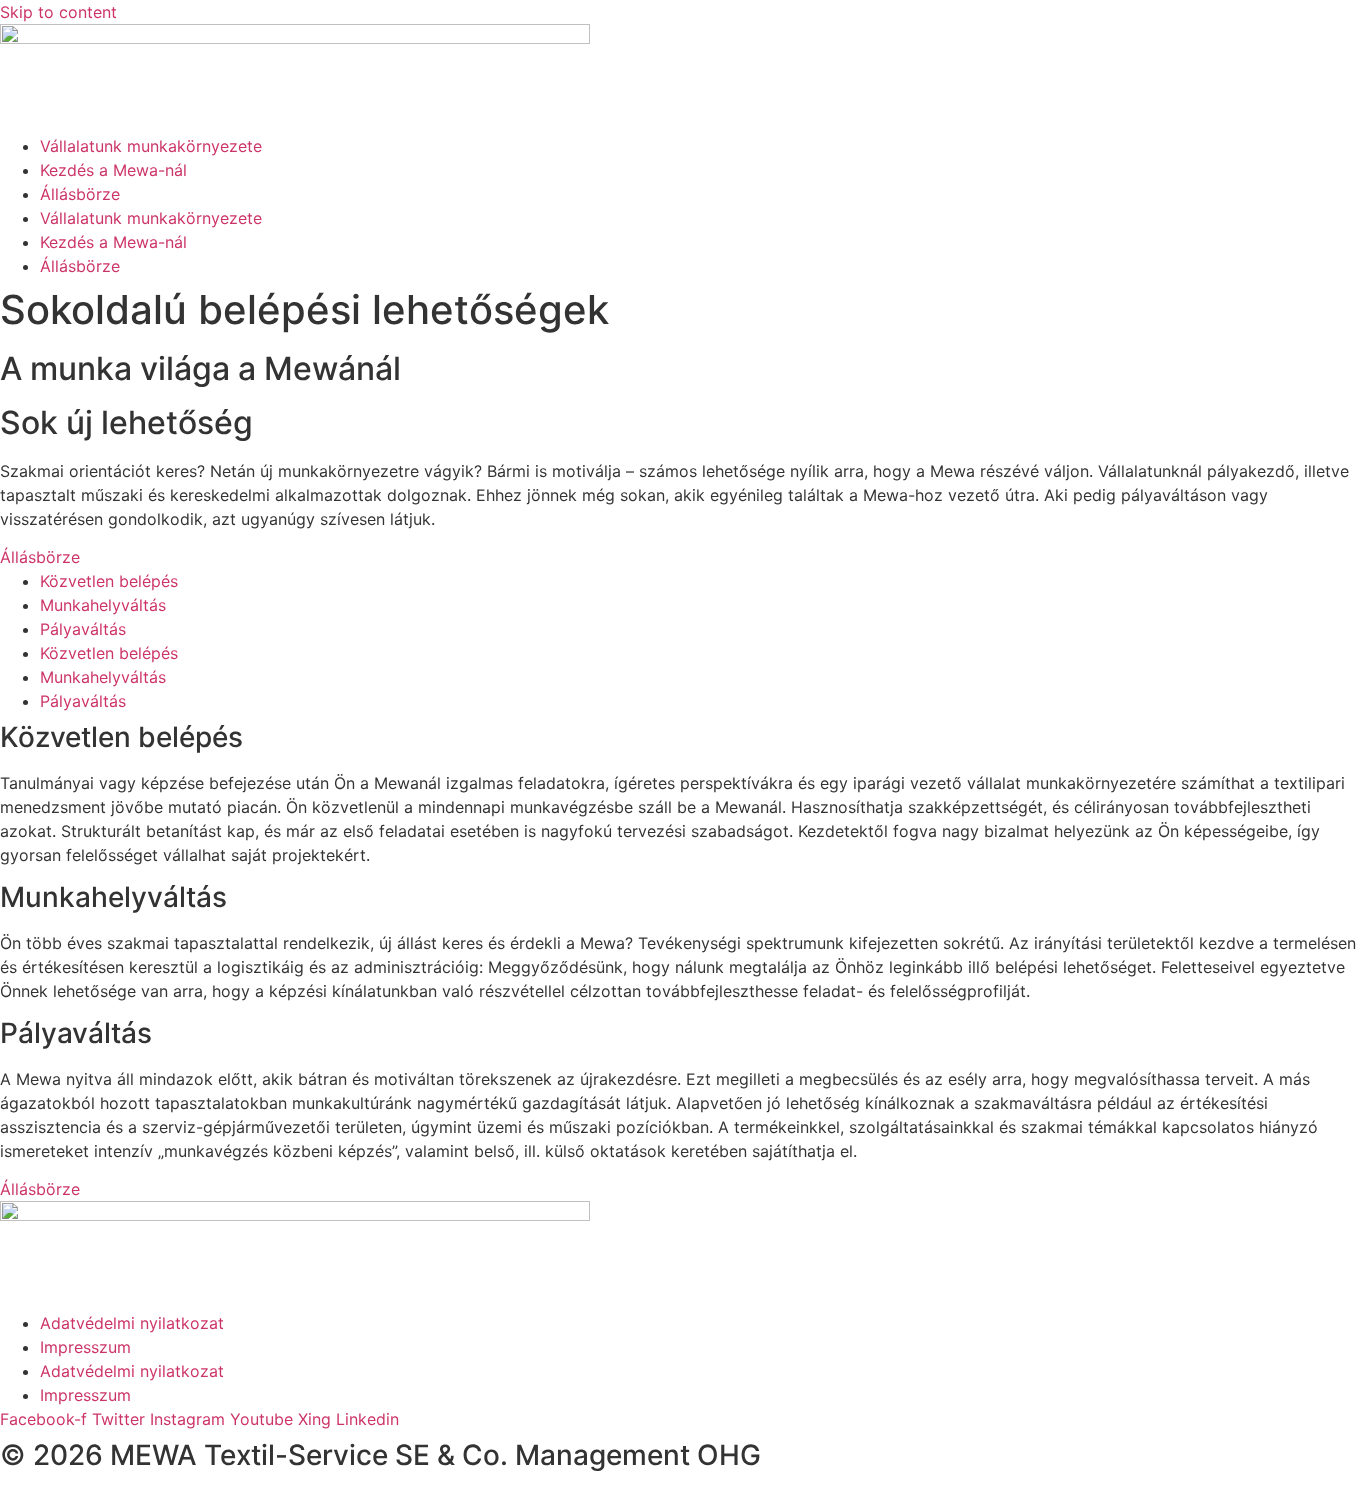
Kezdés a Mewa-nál (113, 170)
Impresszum (85, 1347)
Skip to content (58, 12)
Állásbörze (80, 194)
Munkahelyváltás (103, 605)
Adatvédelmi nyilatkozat (132, 1323)
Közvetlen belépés (109, 581)
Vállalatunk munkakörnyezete (151, 146)
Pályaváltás (83, 629)
